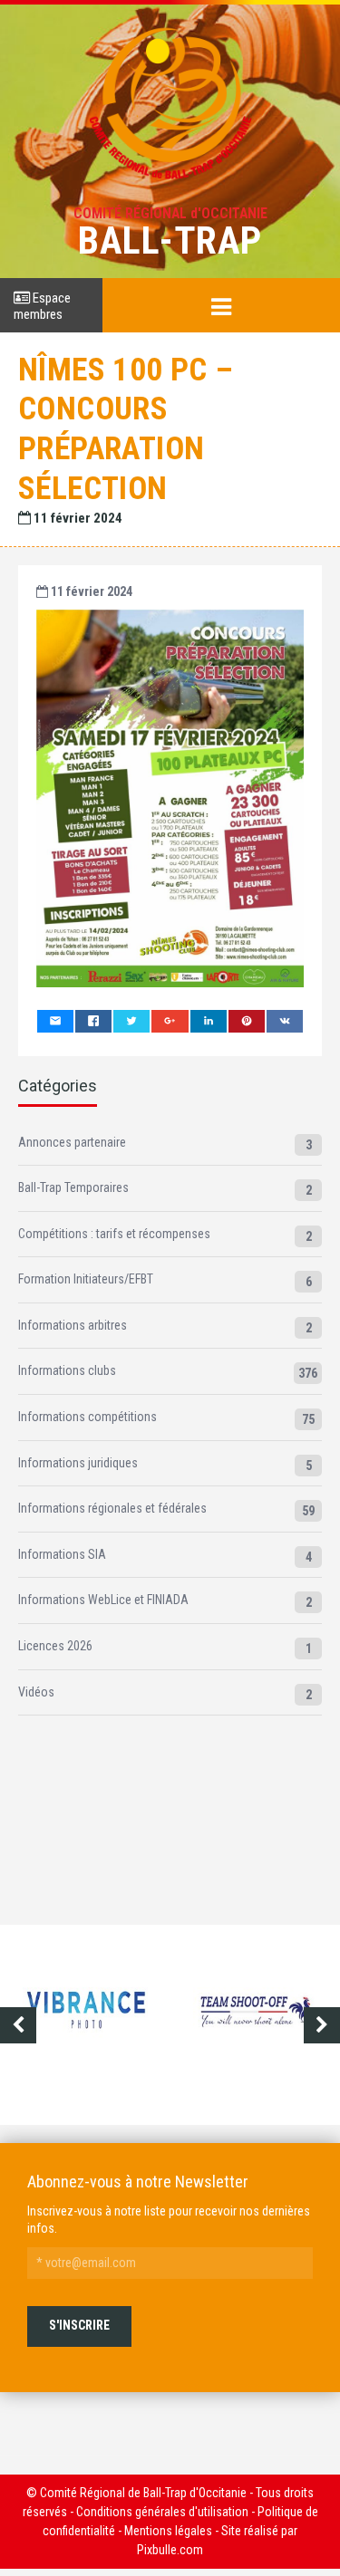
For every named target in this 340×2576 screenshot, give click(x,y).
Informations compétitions (87, 1417)
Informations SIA (62, 1554)
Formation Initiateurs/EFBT (86, 1279)
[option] (102, 2025)
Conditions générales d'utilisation (162, 2512)
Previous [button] (18, 2025)
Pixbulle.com (170, 2550)
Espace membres (42, 306)
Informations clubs (67, 1370)
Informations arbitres (73, 1325)
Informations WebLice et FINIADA (103, 1600)
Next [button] (322, 2025)
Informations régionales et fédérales (112, 1508)
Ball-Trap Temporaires (73, 1187)
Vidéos (36, 1692)
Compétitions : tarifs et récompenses (114, 1234)
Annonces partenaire (72, 1142)
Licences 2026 (55, 1646)
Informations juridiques (78, 1463)
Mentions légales (168, 2531)
